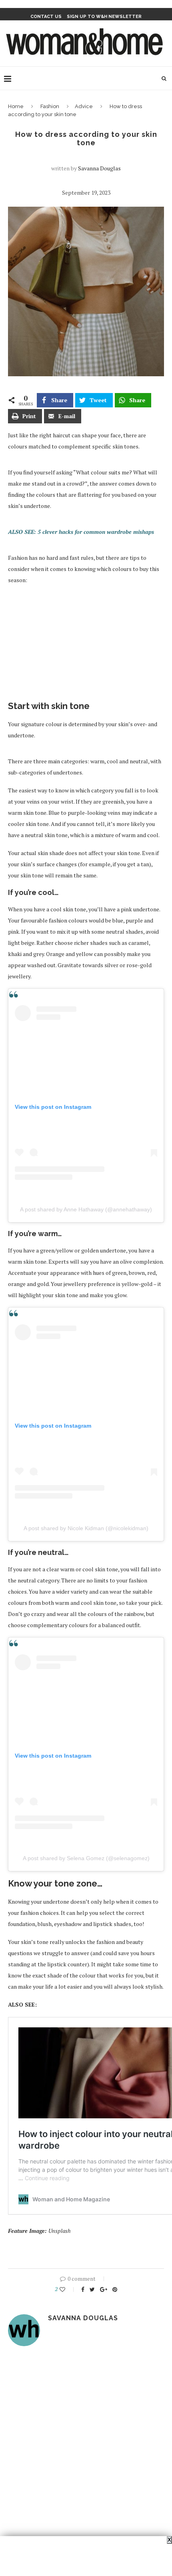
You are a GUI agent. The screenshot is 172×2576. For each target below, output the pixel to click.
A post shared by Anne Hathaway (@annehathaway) (86, 1209)
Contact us (46, 17)
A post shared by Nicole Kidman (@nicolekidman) (86, 1528)
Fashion (50, 106)
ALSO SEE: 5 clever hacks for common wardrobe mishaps (81, 532)
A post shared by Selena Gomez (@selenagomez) (86, 1858)
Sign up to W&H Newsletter (104, 17)
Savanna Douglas (99, 168)
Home (16, 106)
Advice (84, 106)
